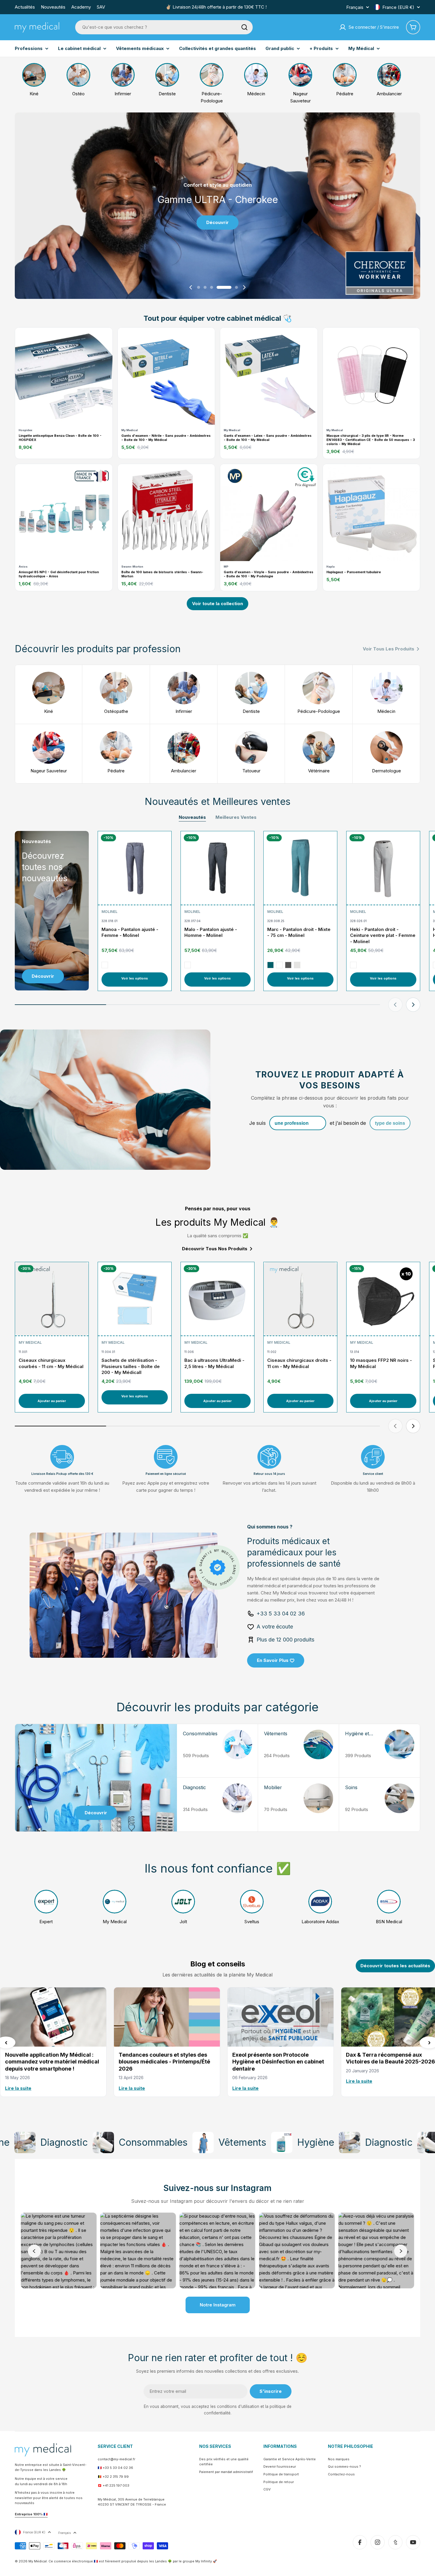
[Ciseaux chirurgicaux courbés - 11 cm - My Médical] (52, 1299)
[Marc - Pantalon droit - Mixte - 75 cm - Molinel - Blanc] (279, 965)
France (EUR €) (398, 7)
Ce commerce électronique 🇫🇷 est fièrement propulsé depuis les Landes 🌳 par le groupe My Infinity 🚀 (133, 2561)
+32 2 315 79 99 (116, 2477)
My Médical (38, 2561)
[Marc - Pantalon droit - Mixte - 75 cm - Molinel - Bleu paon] (270, 965)
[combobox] (164, 27)
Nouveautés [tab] (192, 817)
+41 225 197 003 (116, 2485)
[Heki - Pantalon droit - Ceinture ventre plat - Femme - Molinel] (383, 868)
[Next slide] (244, 287)
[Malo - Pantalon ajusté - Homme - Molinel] (217, 868)
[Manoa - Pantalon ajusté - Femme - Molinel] (135, 868)
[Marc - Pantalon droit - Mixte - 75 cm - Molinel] (300, 868)
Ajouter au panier (52, 1401)
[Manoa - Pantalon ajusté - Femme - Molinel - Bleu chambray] (105, 965)
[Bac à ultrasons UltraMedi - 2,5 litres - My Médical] (217, 1299)
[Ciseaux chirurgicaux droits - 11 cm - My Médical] (300, 1299)
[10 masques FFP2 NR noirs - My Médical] (383, 1299)
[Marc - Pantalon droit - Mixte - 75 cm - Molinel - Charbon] (288, 965)
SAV (101, 7)
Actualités (25, 7)
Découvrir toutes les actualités (395, 1966)
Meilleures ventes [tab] (236, 817)
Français (355, 7)
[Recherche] (244, 27)
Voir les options (135, 978)
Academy (81, 7)
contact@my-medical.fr (116, 2459)
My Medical (30, 1342)
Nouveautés (53, 7)
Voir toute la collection (217, 604)
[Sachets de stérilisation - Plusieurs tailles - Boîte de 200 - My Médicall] (135, 1299)
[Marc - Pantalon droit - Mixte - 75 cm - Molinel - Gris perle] (297, 965)
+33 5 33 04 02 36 (118, 2468)
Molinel (109, 912)
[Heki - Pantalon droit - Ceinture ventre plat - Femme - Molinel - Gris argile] (353, 965)
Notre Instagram (218, 2305)
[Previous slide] (191, 287)
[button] (199, 287)
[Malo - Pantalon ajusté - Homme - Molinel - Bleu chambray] (188, 965)
